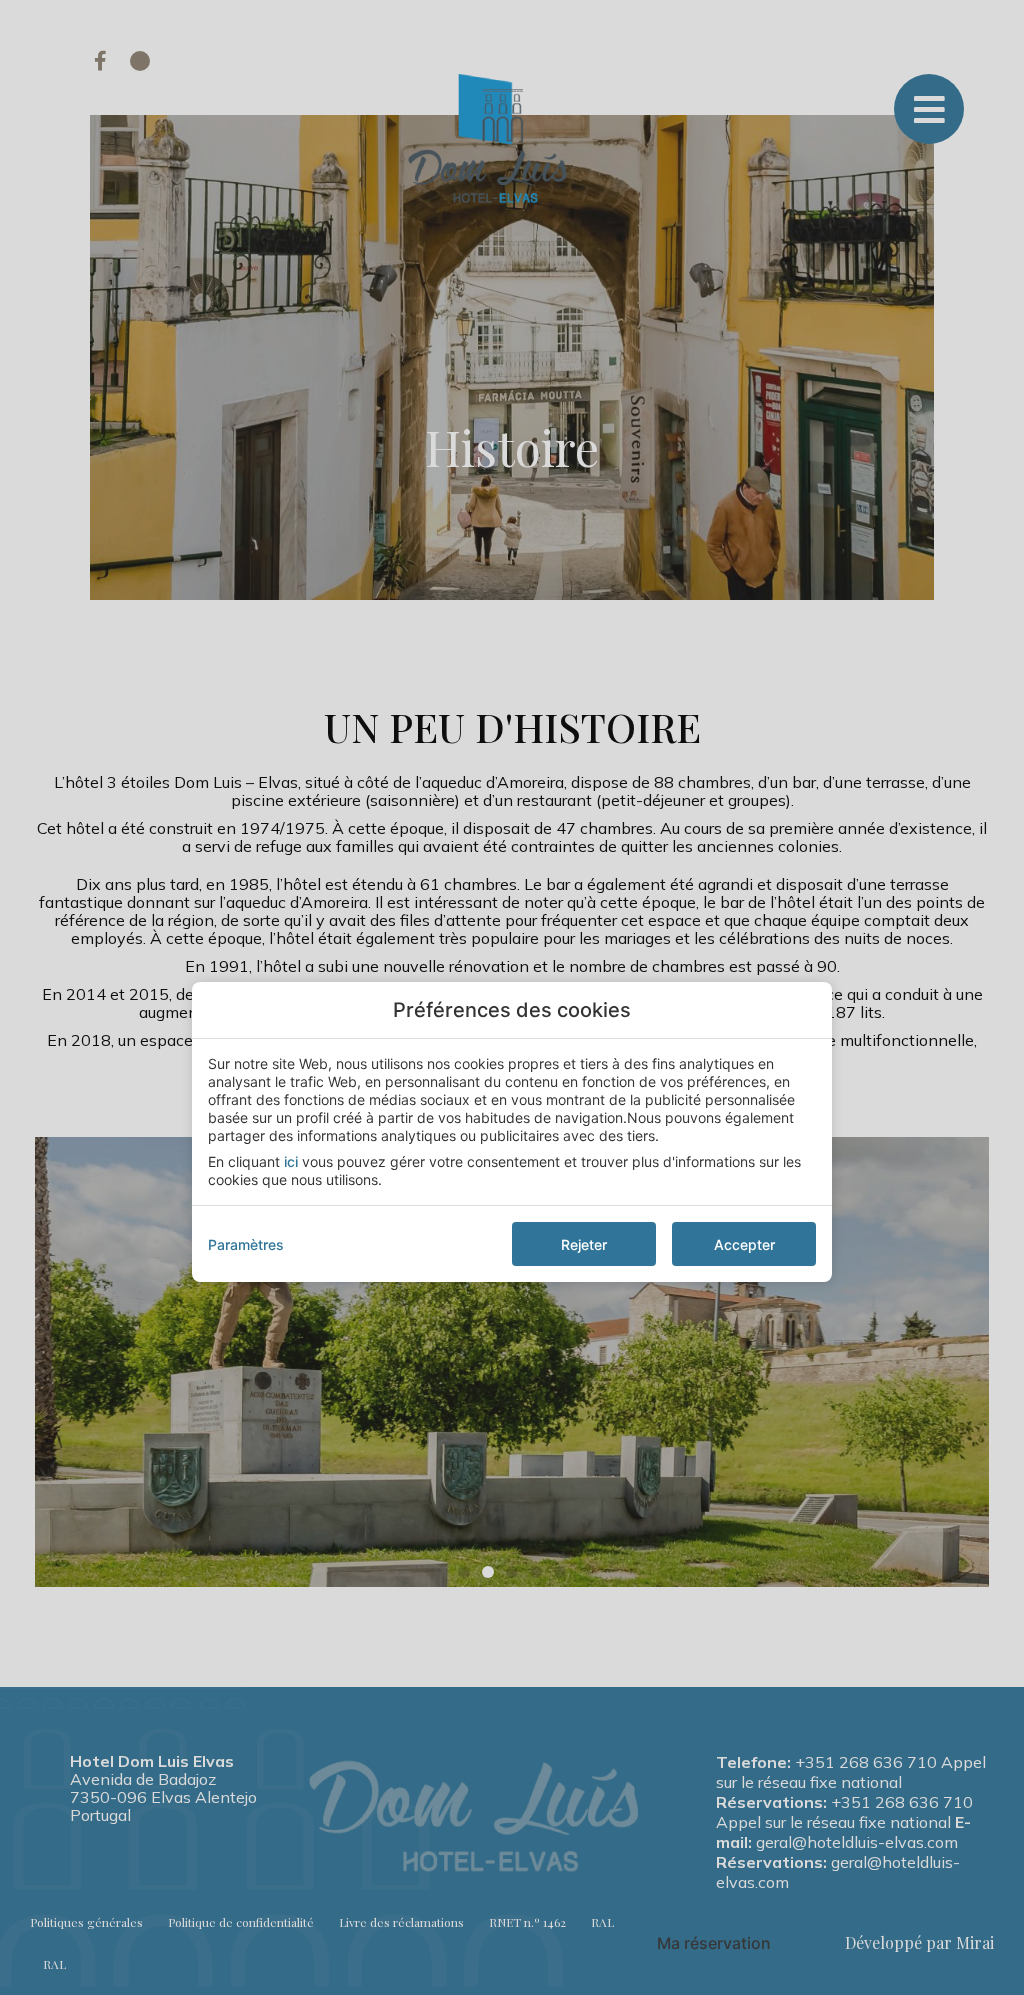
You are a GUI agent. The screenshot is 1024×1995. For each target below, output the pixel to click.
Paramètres (246, 1244)
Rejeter (584, 1244)
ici (291, 1161)
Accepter (744, 1244)
